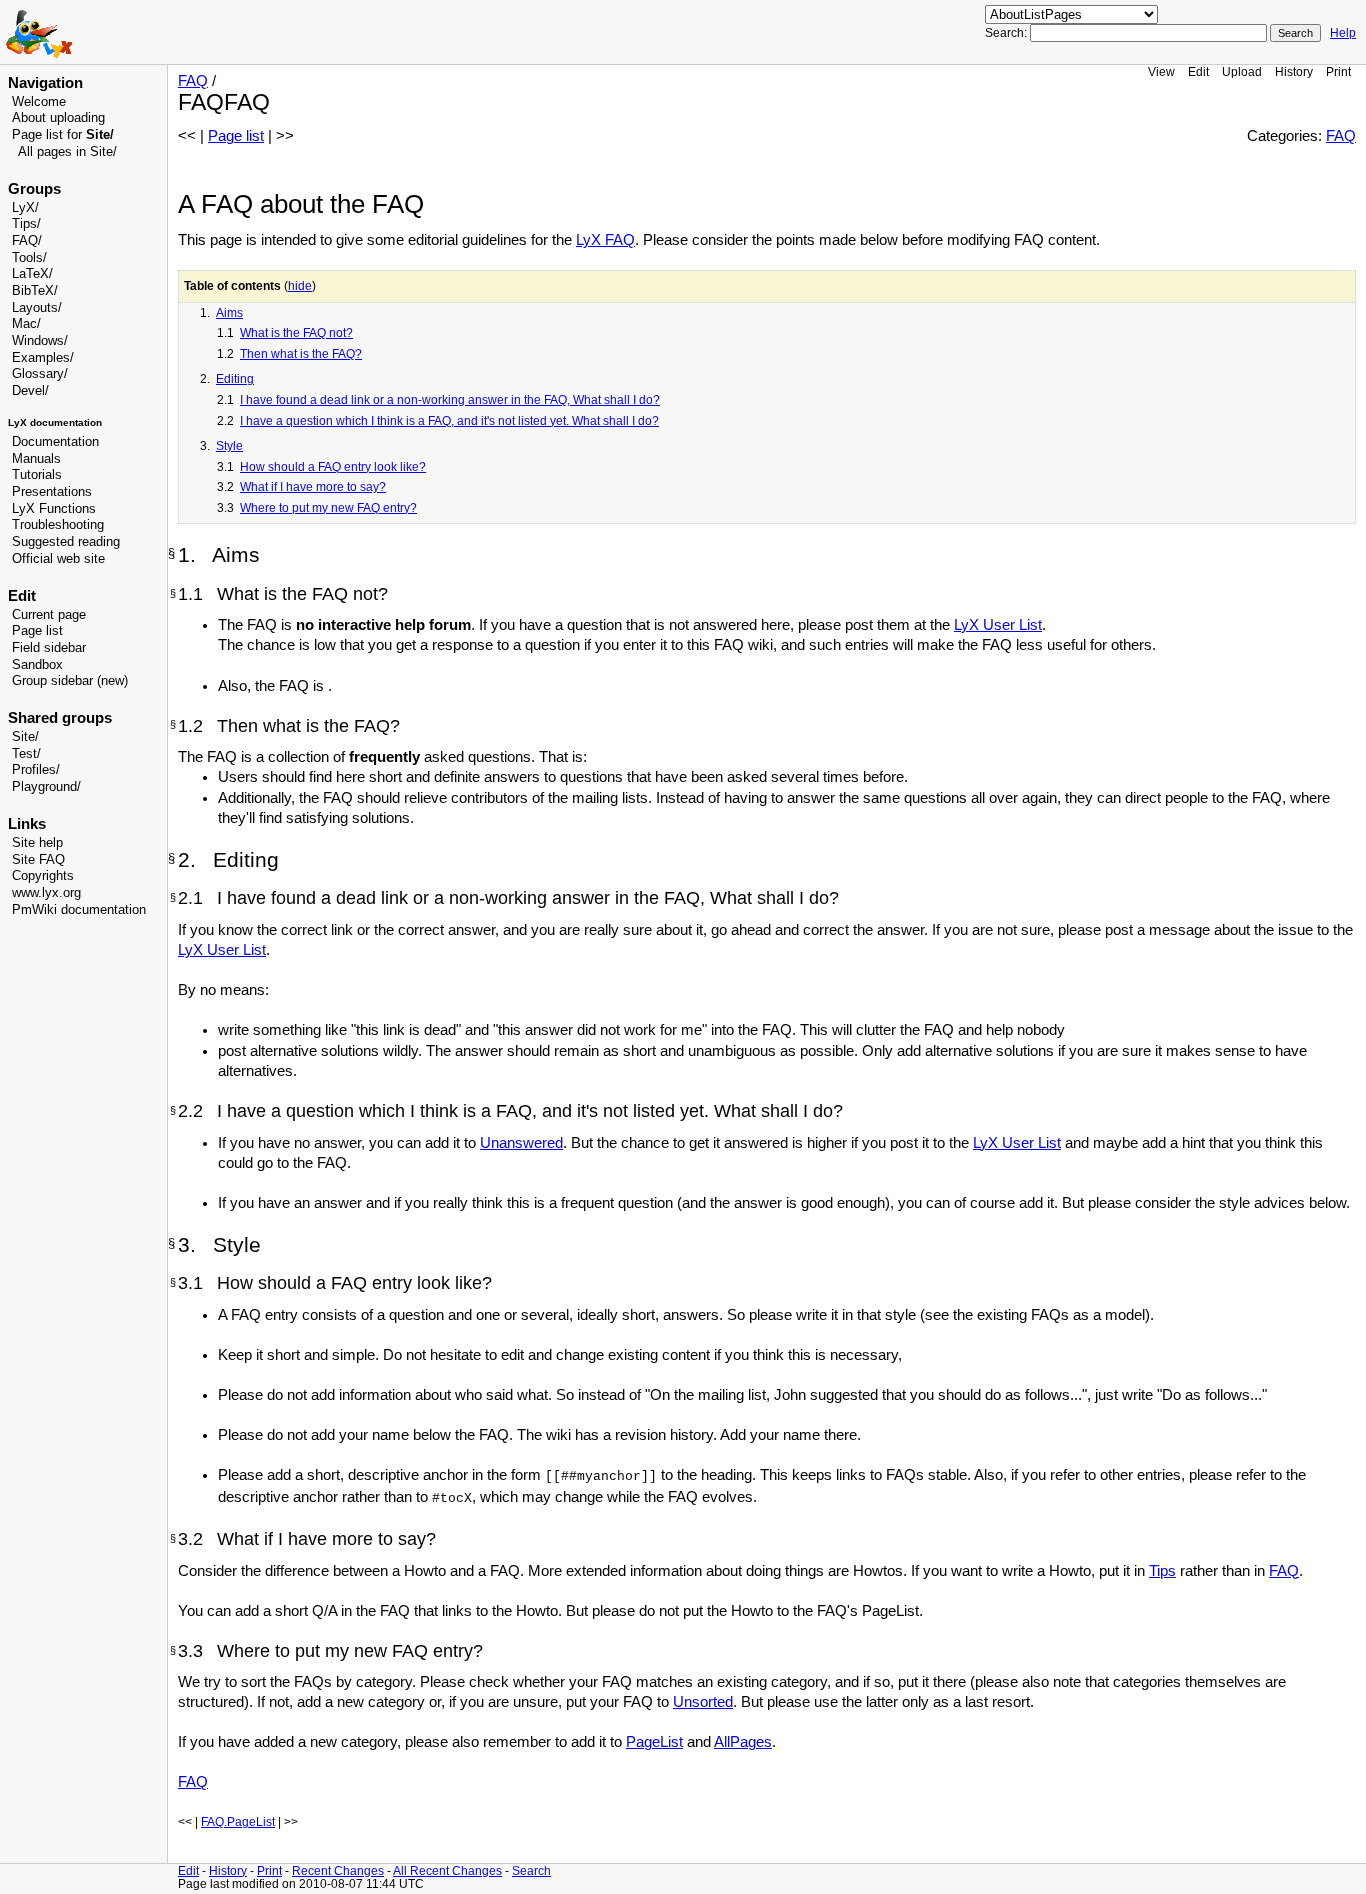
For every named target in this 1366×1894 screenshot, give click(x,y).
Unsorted (703, 1702)
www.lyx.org (46, 893)
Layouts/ (37, 308)
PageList (654, 1742)
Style (229, 446)
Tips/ (26, 224)
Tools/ (29, 258)
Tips (1162, 1571)
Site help (37, 843)
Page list (37, 631)
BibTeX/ (35, 291)
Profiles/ (36, 770)
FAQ (193, 81)
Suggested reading (66, 542)
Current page (49, 615)
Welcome (39, 102)
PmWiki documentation (79, 910)
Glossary (38, 374)
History (1294, 71)
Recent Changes (338, 1870)
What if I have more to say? (313, 487)
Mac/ (26, 324)
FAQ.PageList (238, 1822)
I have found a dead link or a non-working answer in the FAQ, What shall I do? (450, 400)
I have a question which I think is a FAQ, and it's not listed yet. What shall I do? (449, 421)
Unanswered (521, 1143)
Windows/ (40, 341)
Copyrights (43, 876)
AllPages (743, 1742)
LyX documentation (55, 422)
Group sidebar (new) (70, 681)
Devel (28, 391)
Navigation (45, 83)
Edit (1198, 71)
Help (1343, 33)
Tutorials (37, 475)
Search (531, 1870)
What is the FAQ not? (296, 333)
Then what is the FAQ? (301, 354)
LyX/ (25, 208)
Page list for (63, 135)
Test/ (26, 754)
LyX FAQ (605, 240)
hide (300, 286)
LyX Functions (54, 509)
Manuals (36, 459)
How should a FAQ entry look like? (333, 467)
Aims (229, 313)
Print (1338, 71)
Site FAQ (38, 860)
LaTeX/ (32, 274)
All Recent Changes (447, 1870)
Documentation (55, 442)
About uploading (58, 118)
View (1161, 71)
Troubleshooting (58, 525)
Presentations (52, 492)
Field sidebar (49, 648)
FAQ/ (27, 241)
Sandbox (37, 665)
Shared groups (60, 718)
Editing (235, 379)
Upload (1242, 71)
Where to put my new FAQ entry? (328, 508)
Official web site (58, 559)
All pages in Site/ (67, 152)
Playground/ (46, 787)
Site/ (25, 737)
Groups (34, 189)
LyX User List (998, 625)
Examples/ (43, 358)
